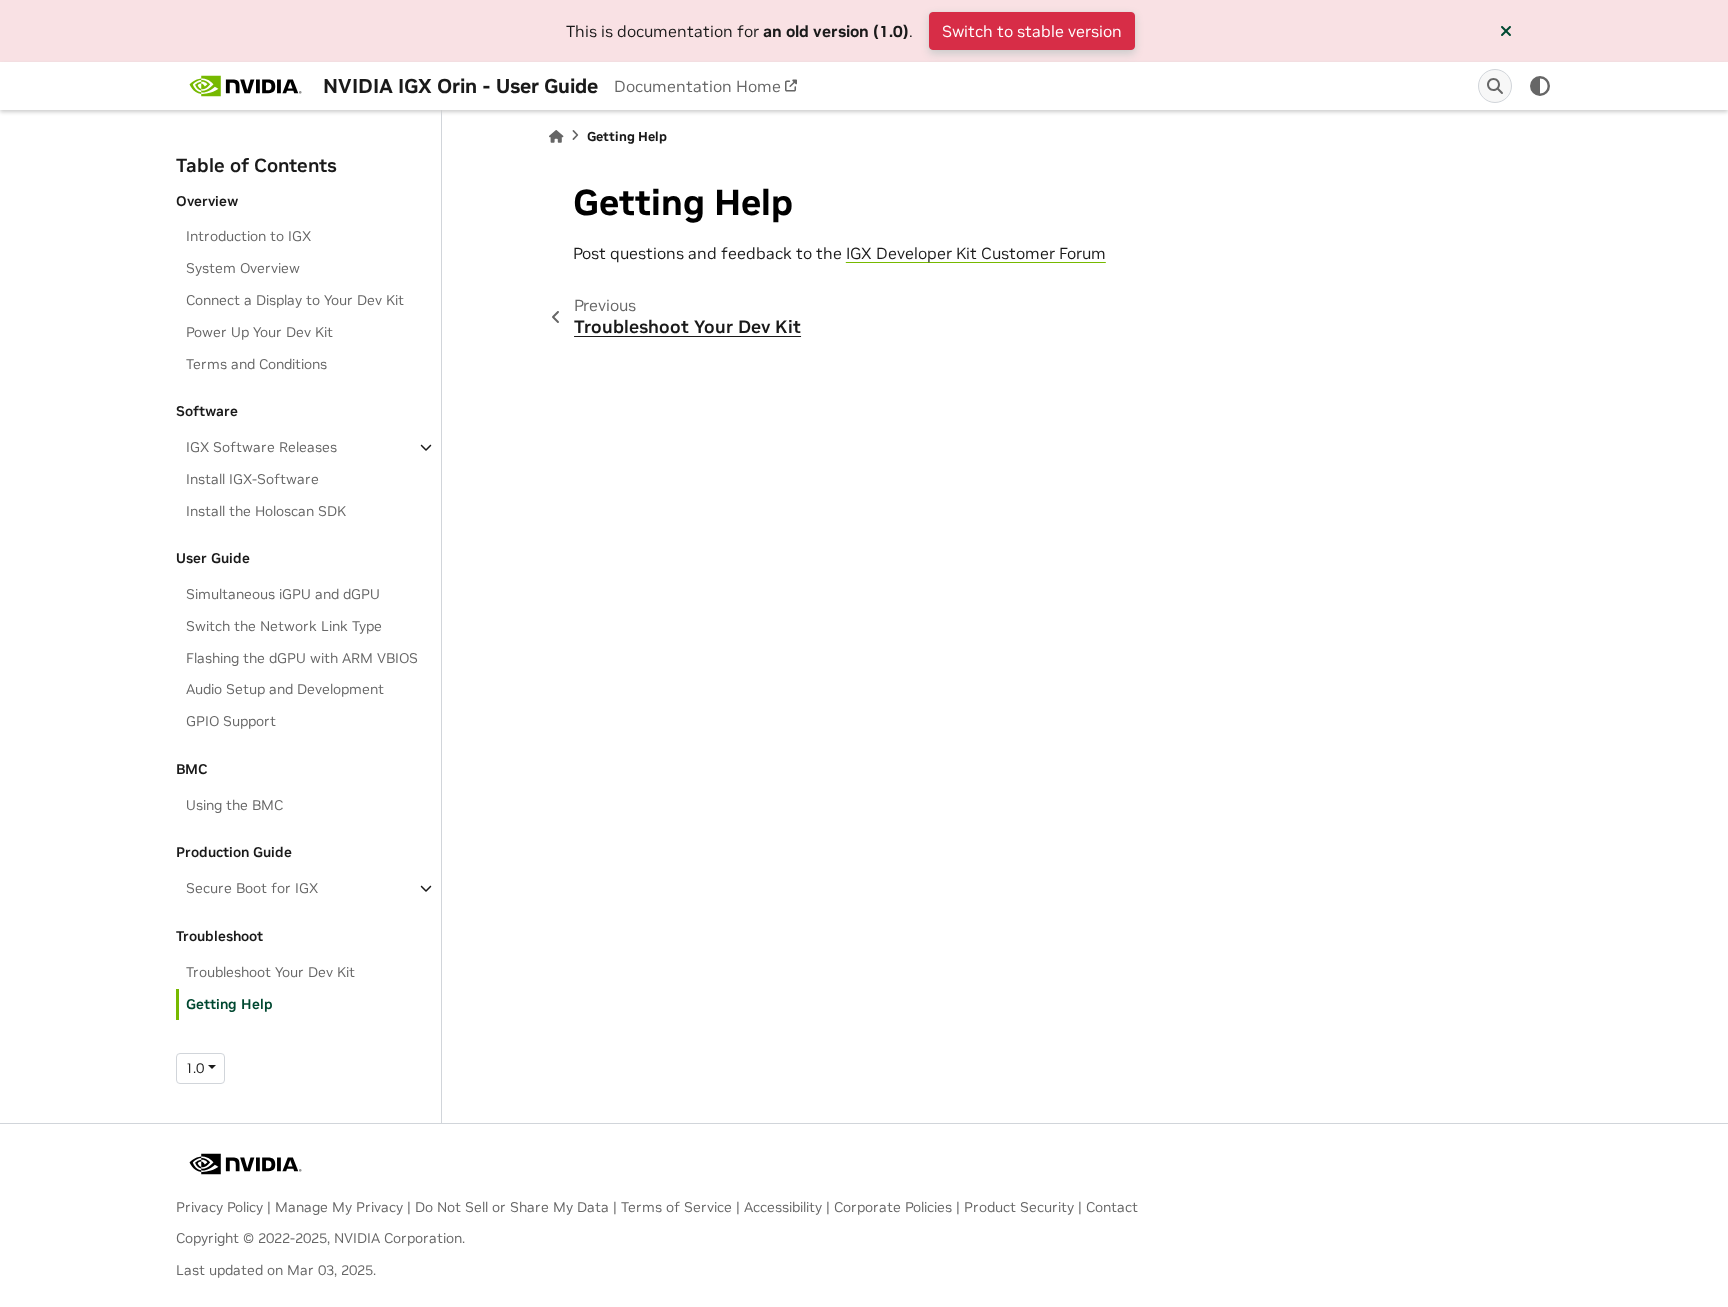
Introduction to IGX (248, 236)
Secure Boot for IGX (252, 888)
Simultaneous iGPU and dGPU (283, 594)
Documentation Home (697, 86)
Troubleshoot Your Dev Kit (270, 972)
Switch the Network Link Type (284, 626)
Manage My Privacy (339, 1207)
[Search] (1495, 86)
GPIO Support (231, 721)
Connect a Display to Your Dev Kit (295, 300)
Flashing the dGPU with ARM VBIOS (302, 658)
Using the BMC (234, 805)
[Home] (556, 136)
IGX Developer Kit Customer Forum (976, 253)
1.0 (194, 1068)
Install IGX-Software (252, 479)
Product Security (1019, 1207)
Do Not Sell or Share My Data (512, 1207)
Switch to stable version (1032, 31)
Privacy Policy (219, 1207)
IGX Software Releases (261, 447)
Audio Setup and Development (285, 689)
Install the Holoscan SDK (266, 511)
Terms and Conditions (256, 364)
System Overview (243, 268)
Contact (1112, 1207)
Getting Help (229, 1004)
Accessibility (783, 1207)
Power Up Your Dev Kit (259, 332)
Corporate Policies (893, 1207)
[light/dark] (1540, 86)
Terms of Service (676, 1207)
